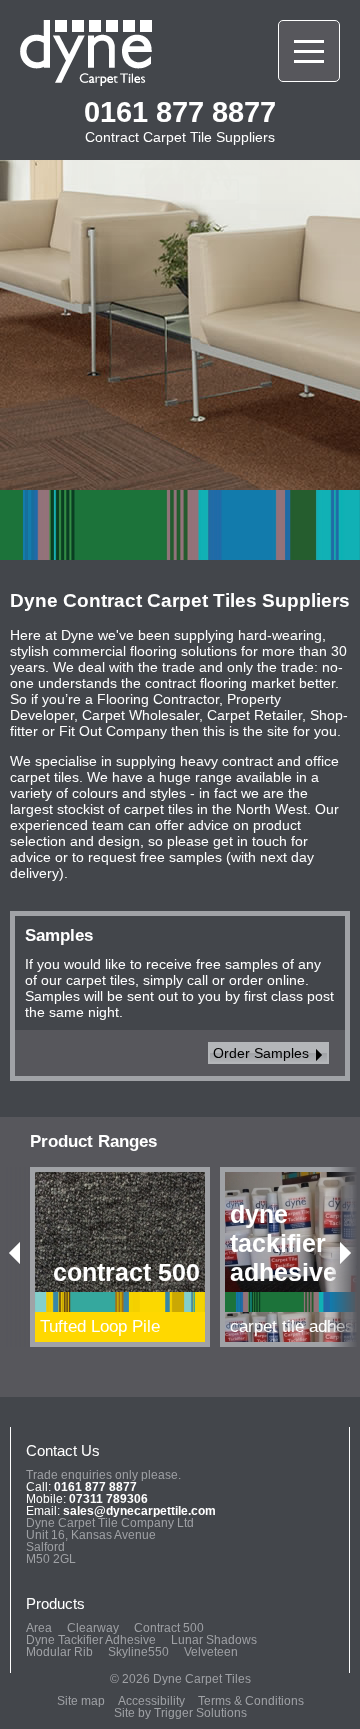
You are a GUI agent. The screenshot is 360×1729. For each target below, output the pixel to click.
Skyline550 (138, 1652)
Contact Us (63, 1450)
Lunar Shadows (214, 1640)
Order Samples (261, 1053)
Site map (81, 1701)
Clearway (93, 1628)
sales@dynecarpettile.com (139, 1511)
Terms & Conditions (251, 1701)
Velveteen (211, 1652)
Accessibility (151, 1701)
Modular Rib (59, 1652)
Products (55, 1603)
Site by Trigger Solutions (180, 1713)
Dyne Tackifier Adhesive (91, 1640)
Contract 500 (169, 1628)
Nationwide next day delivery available (168, 252)
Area (39, 1628)
